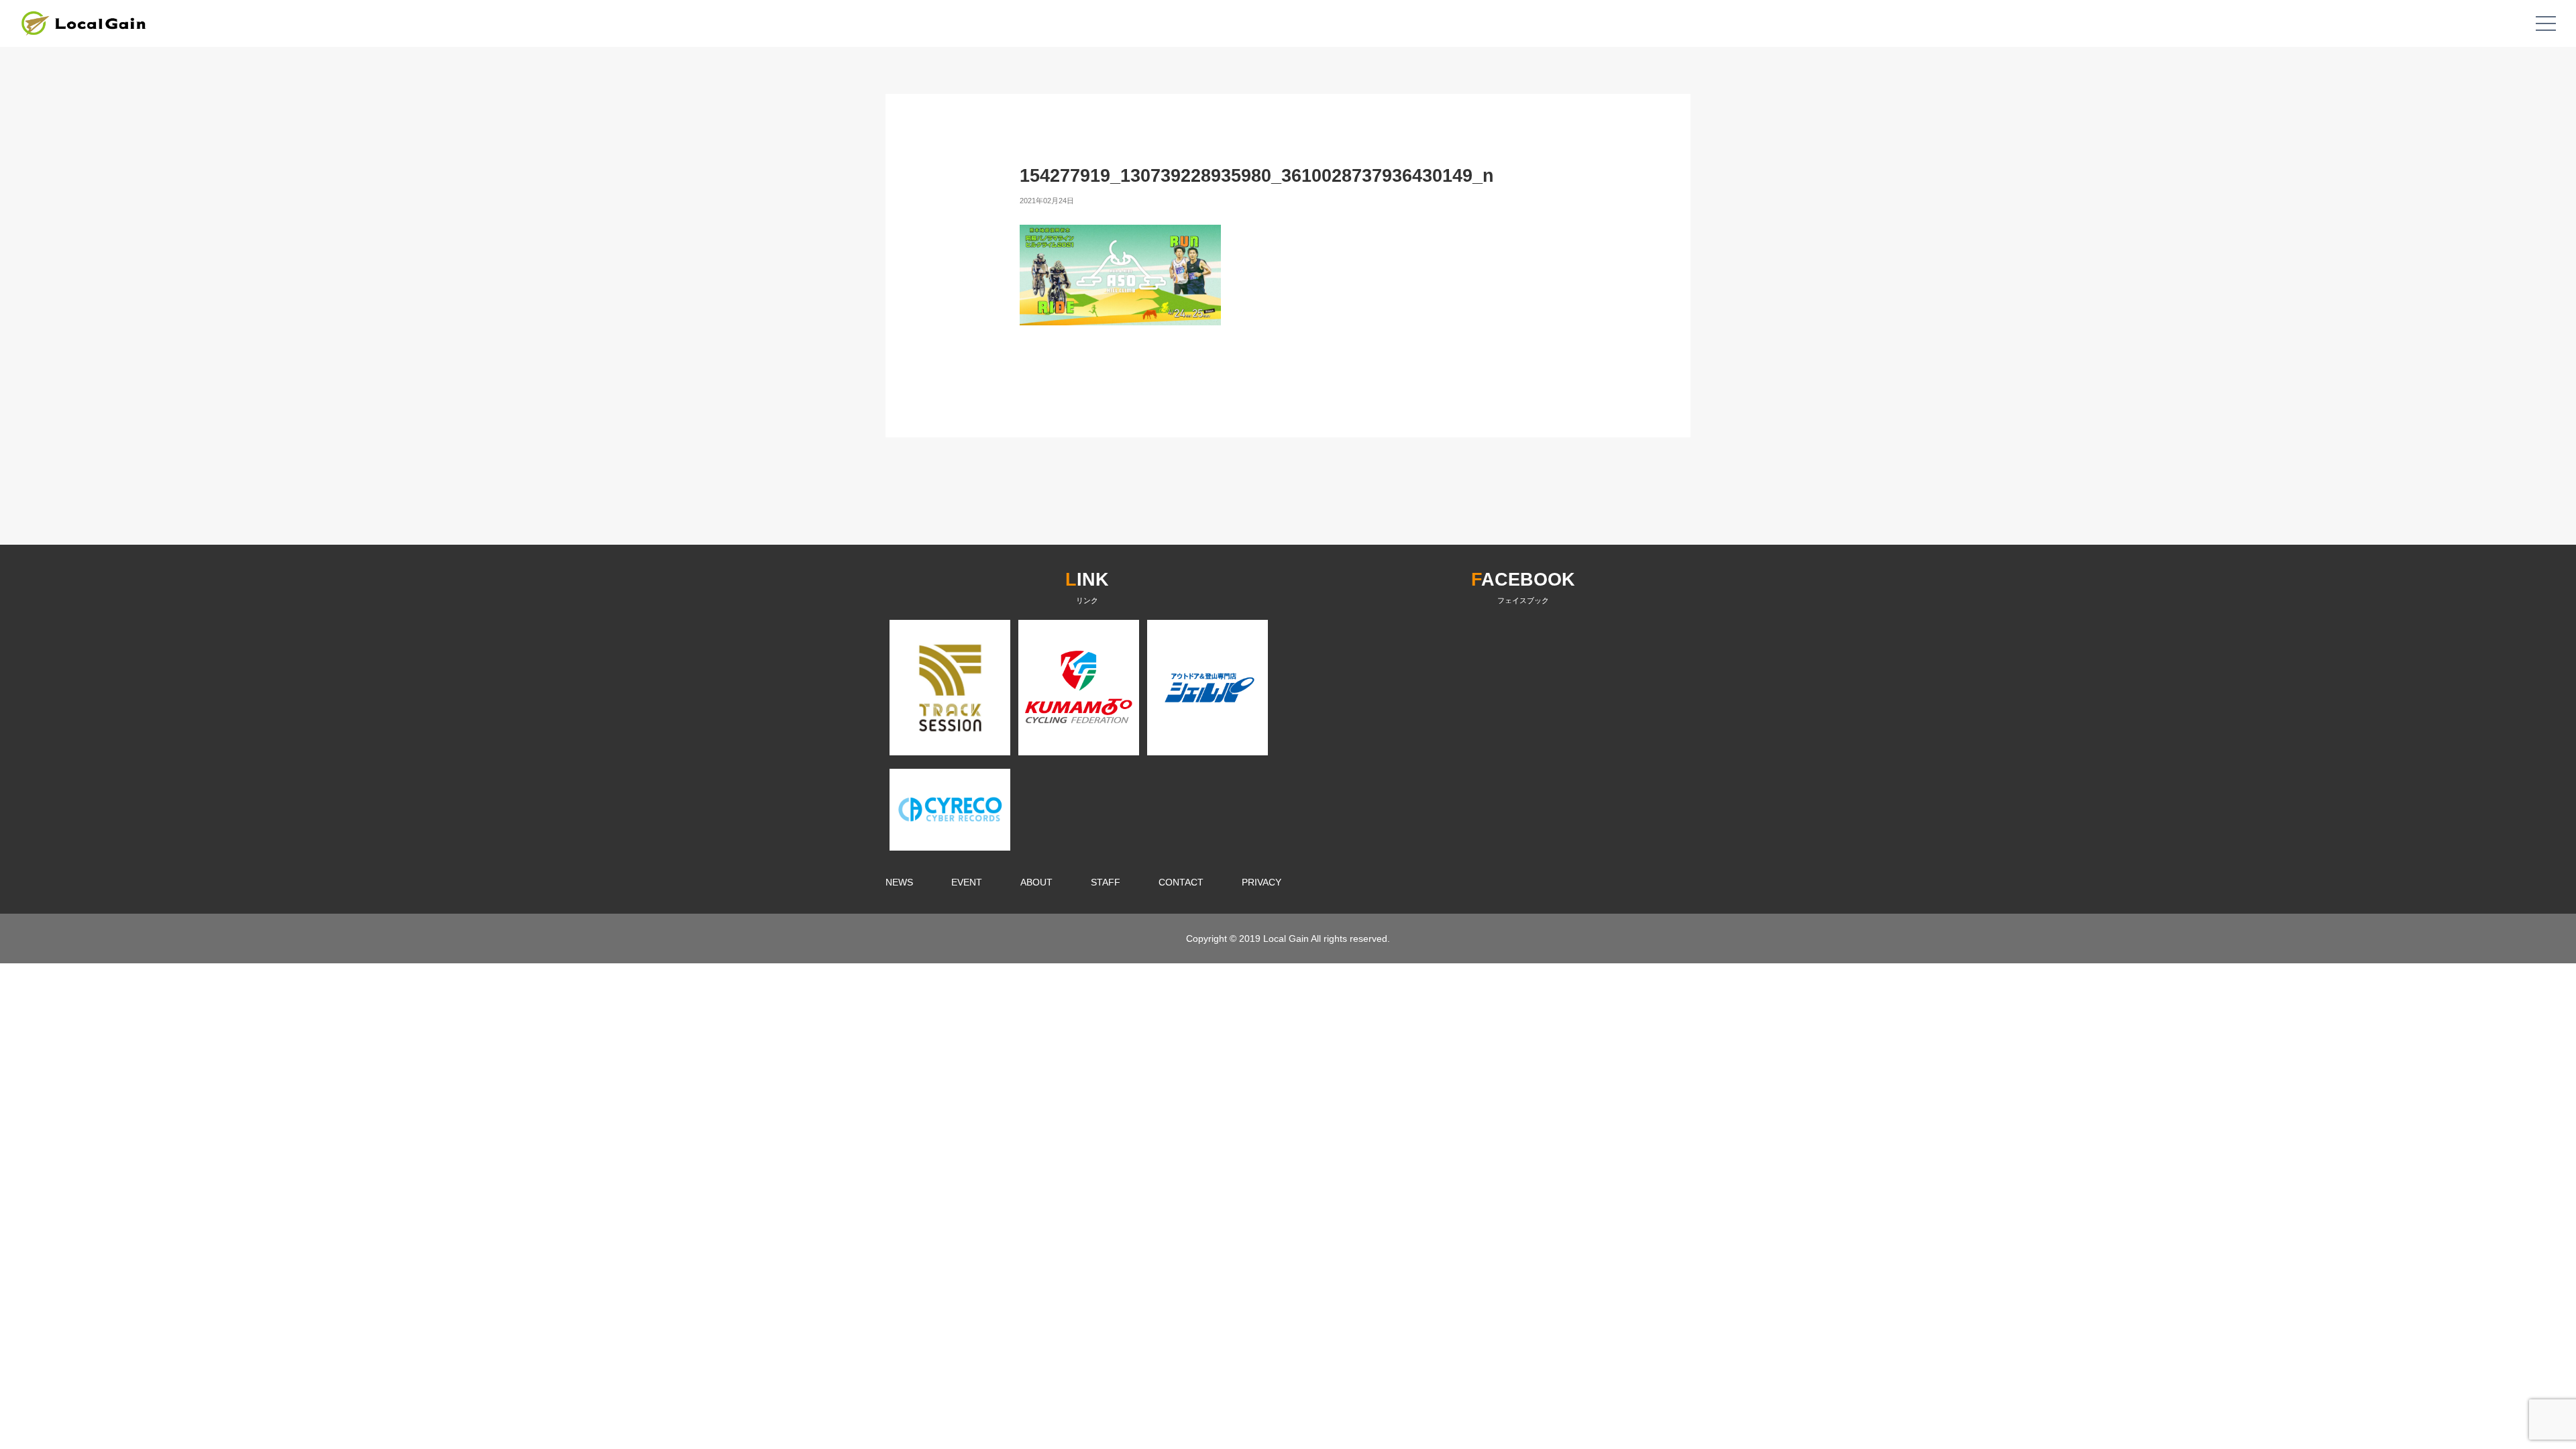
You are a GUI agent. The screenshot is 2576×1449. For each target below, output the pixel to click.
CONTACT (1181, 882)
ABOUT (1036, 882)
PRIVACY (1262, 882)
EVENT (967, 882)
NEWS (899, 882)
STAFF (1106, 882)
